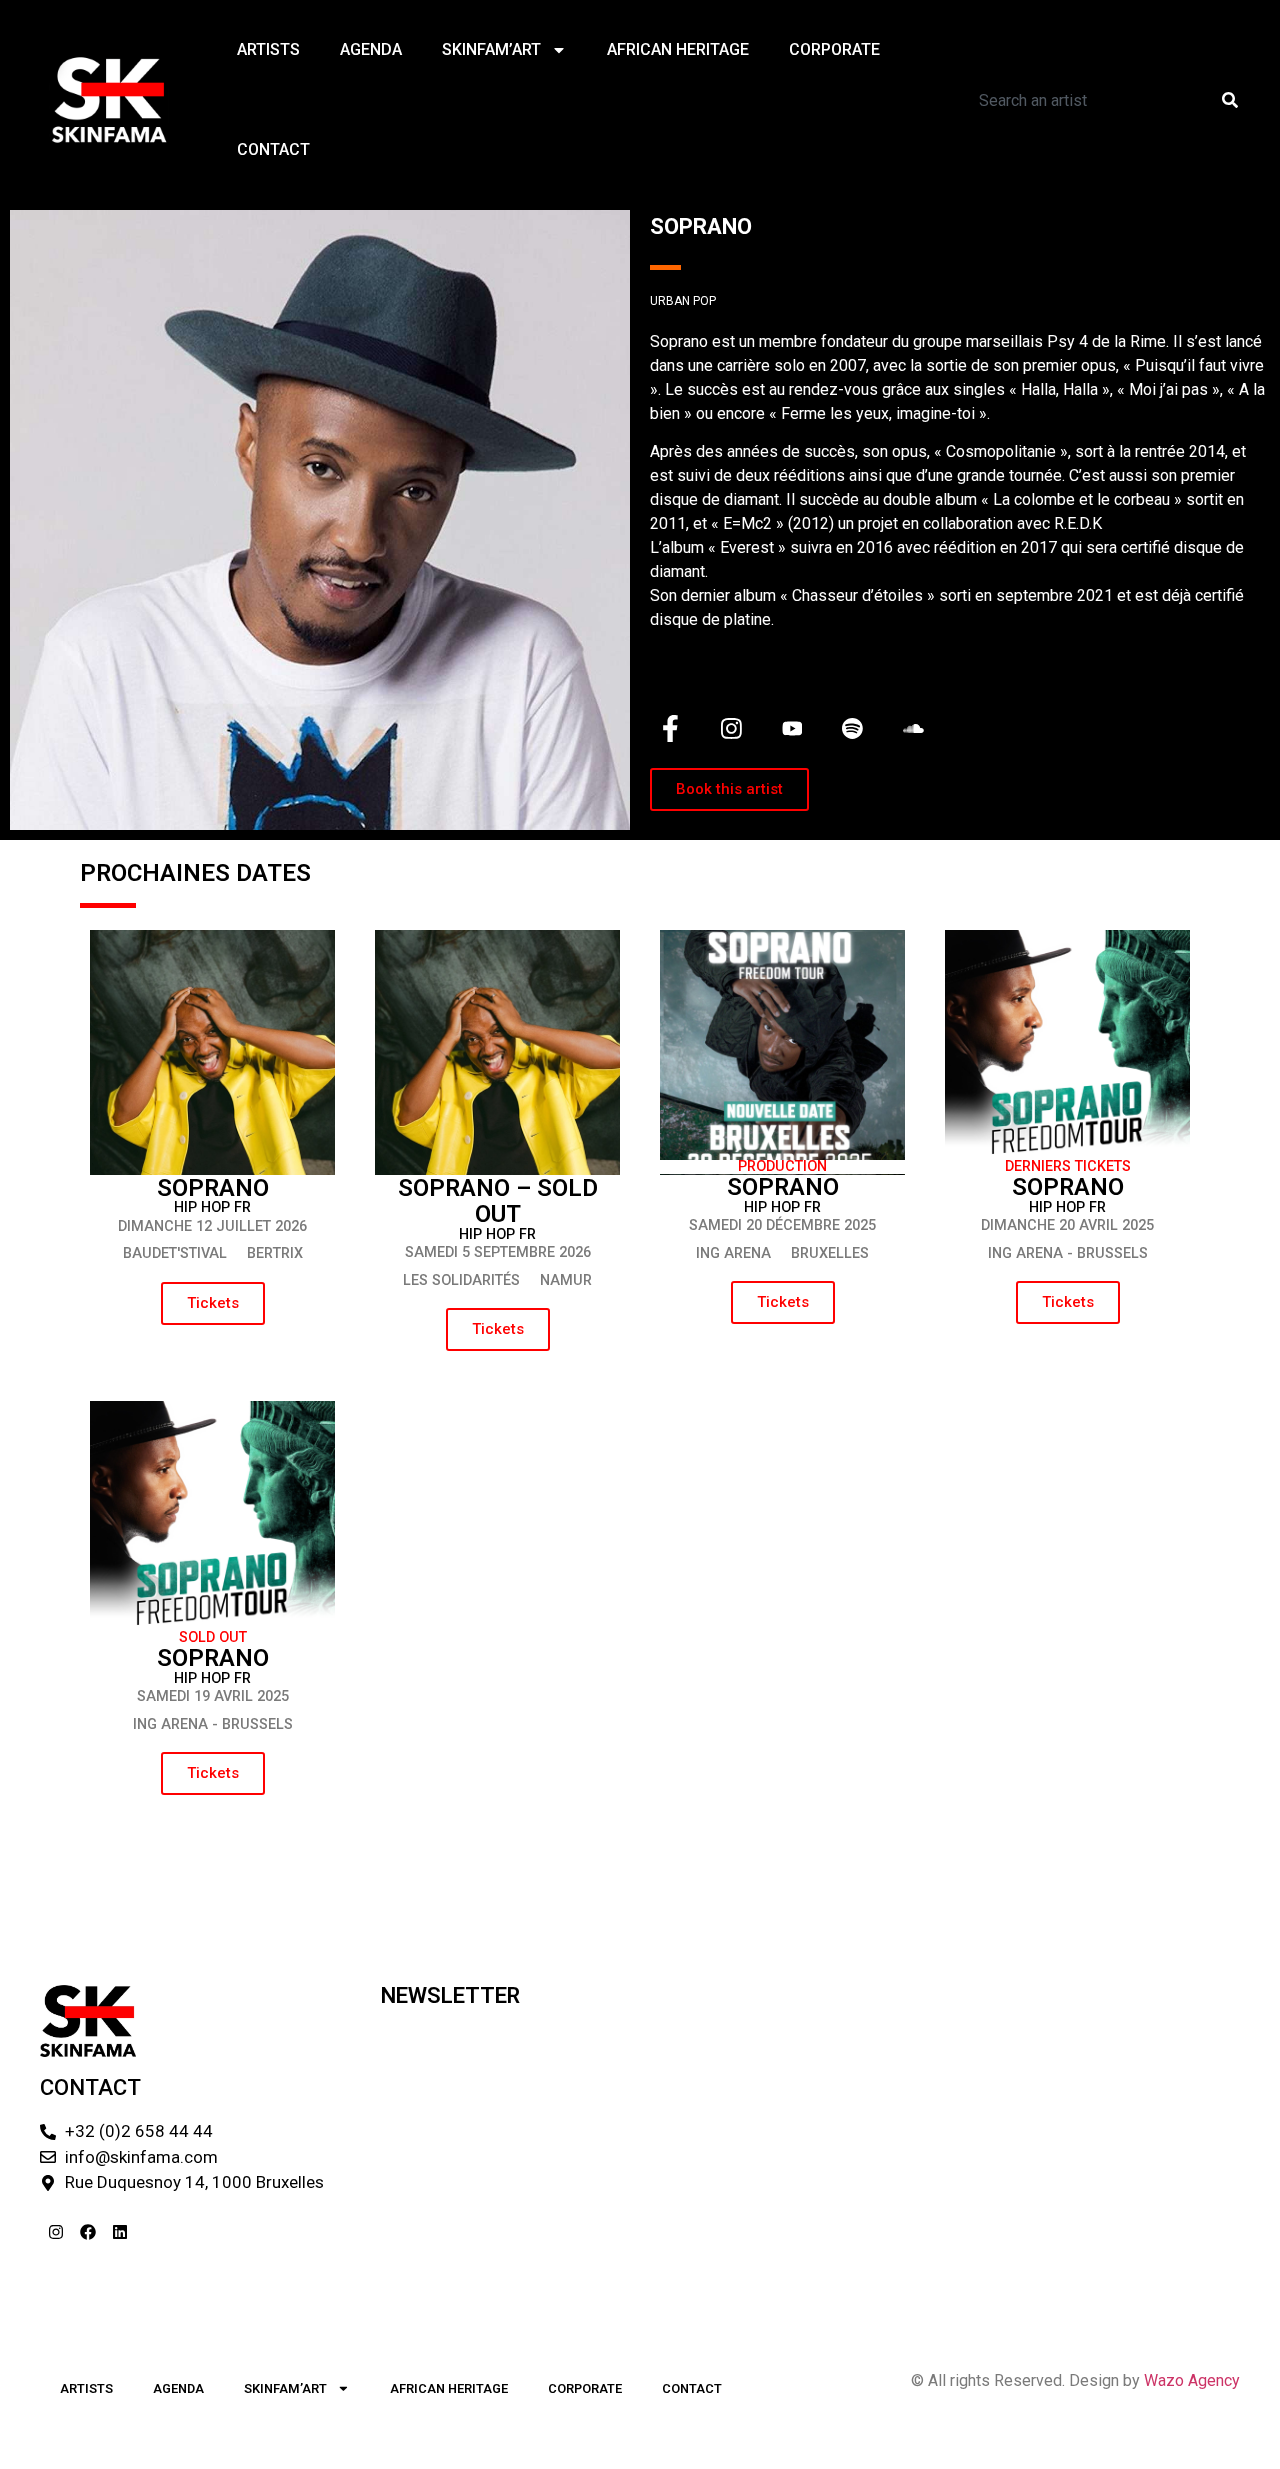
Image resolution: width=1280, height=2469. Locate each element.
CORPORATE (834, 49)
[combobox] (1082, 100)
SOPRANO (213, 1188)
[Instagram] (56, 2232)
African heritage (678, 49)
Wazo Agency (1192, 2380)
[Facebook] (88, 2232)
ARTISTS (268, 49)
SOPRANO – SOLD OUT (498, 1201)
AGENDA (371, 49)
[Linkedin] (120, 2232)
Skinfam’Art (491, 49)
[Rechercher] (1234, 100)
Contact (273, 149)
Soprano (1068, 1187)
